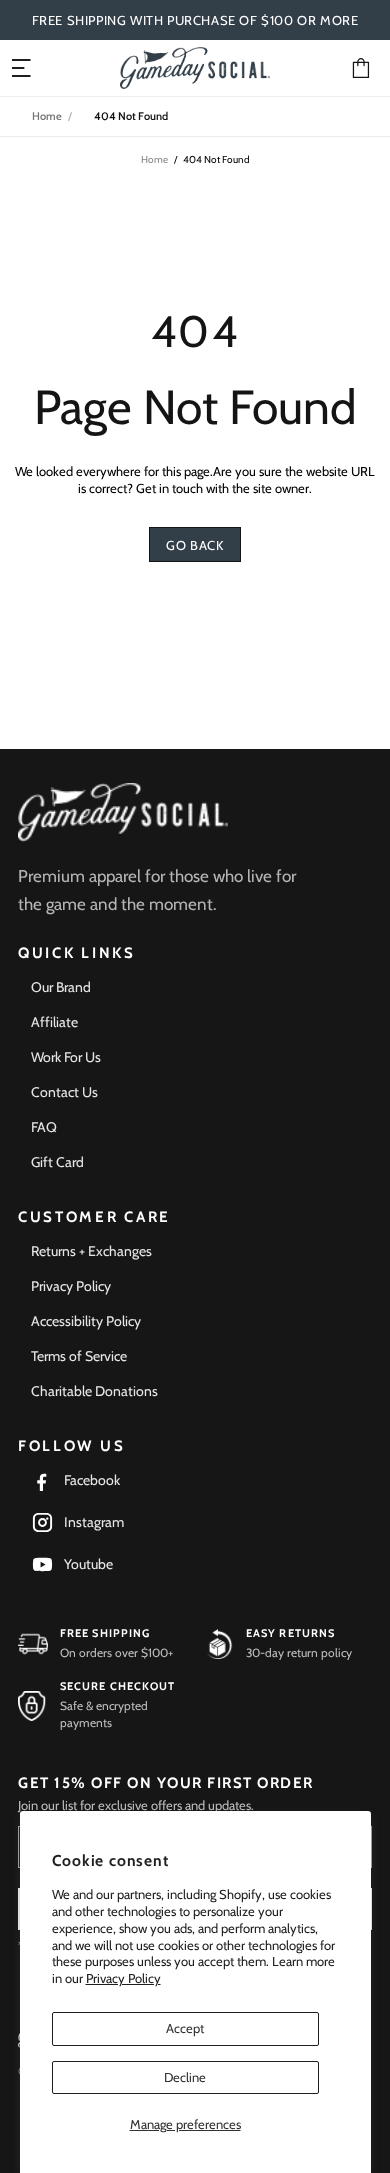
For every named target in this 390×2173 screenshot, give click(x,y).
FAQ (44, 1127)
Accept (185, 2028)
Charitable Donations (94, 1391)
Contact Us (64, 1092)
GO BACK (195, 545)
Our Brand (61, 987)
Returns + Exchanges (91, 1251)
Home (47, 116)
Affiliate (54, 1022)
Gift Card (57, 1162)
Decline (185, 2077)
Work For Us (66, 1057)
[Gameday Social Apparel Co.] (123, 812)
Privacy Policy (123, 1978)
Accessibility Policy (86, 1321)
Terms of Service (79, 1356)
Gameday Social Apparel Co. (195, 67)
